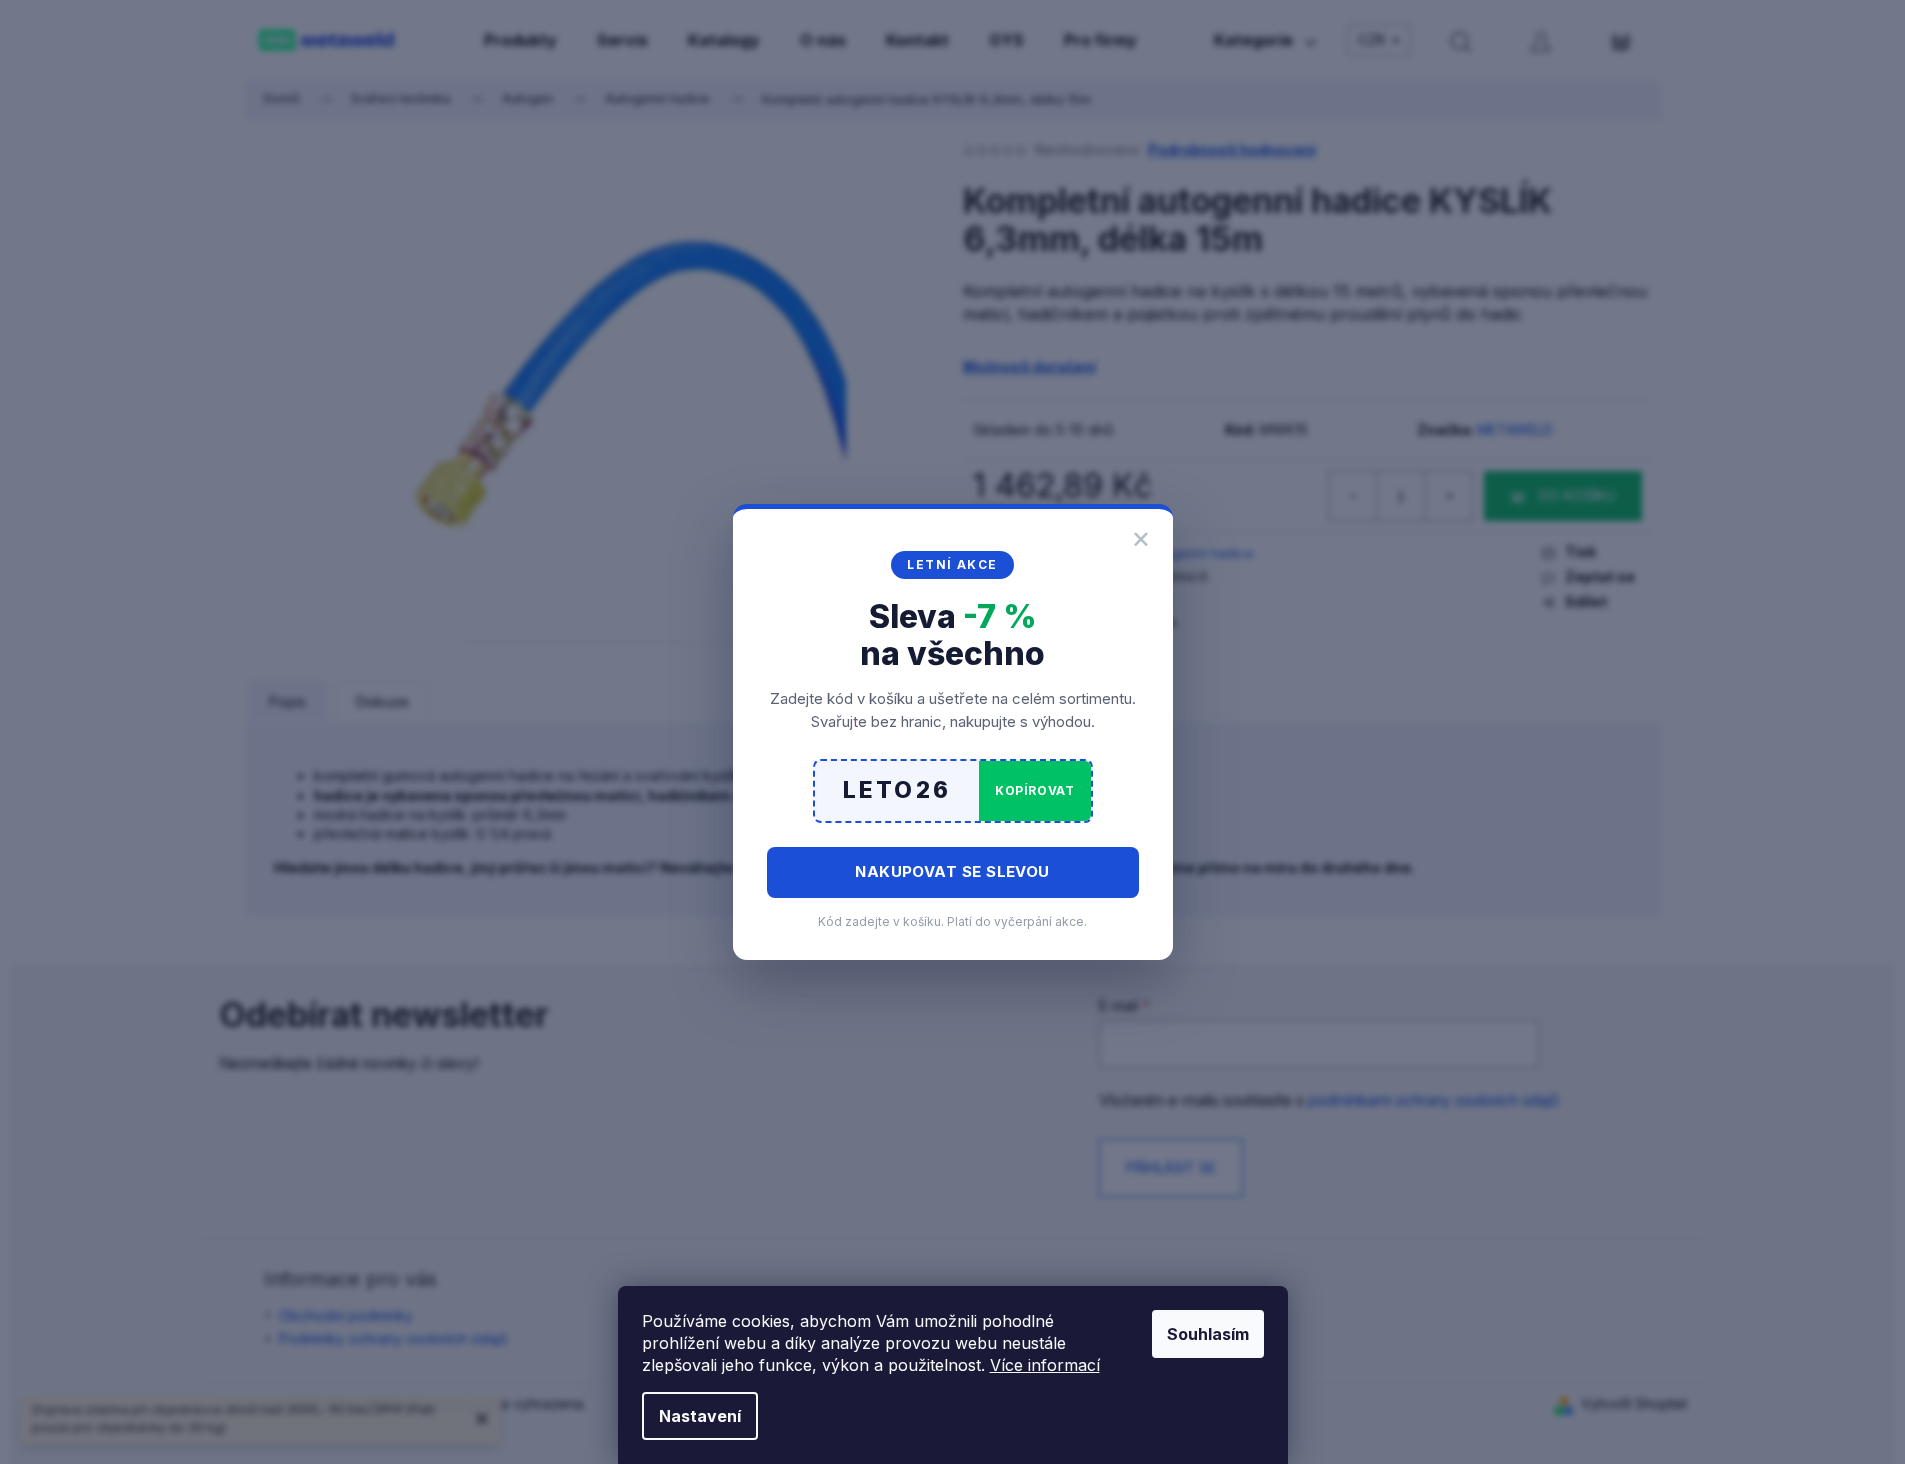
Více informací (1045, 1365)
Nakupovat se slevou (952, 871)
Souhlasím (1208, 1334)
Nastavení (700, 1416)
